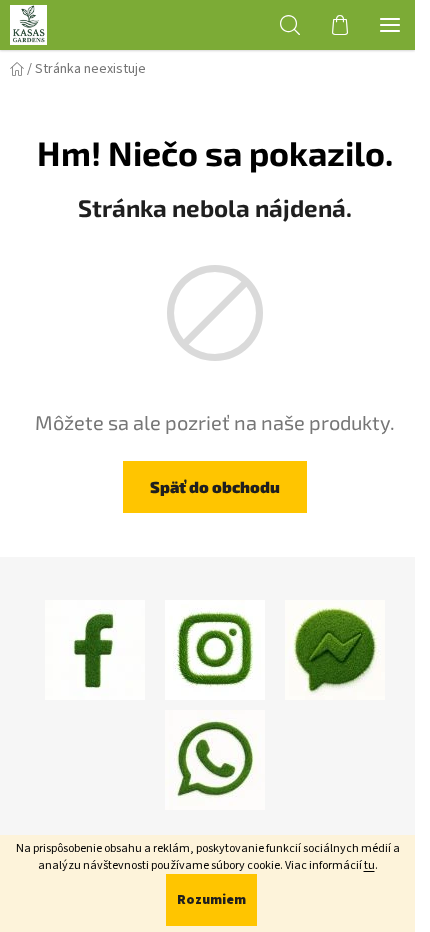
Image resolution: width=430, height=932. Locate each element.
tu (369, 865)
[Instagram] (215, 649)
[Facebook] (95, 649)
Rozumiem (211, 900)
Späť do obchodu (215, 486)
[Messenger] (335, 649)
